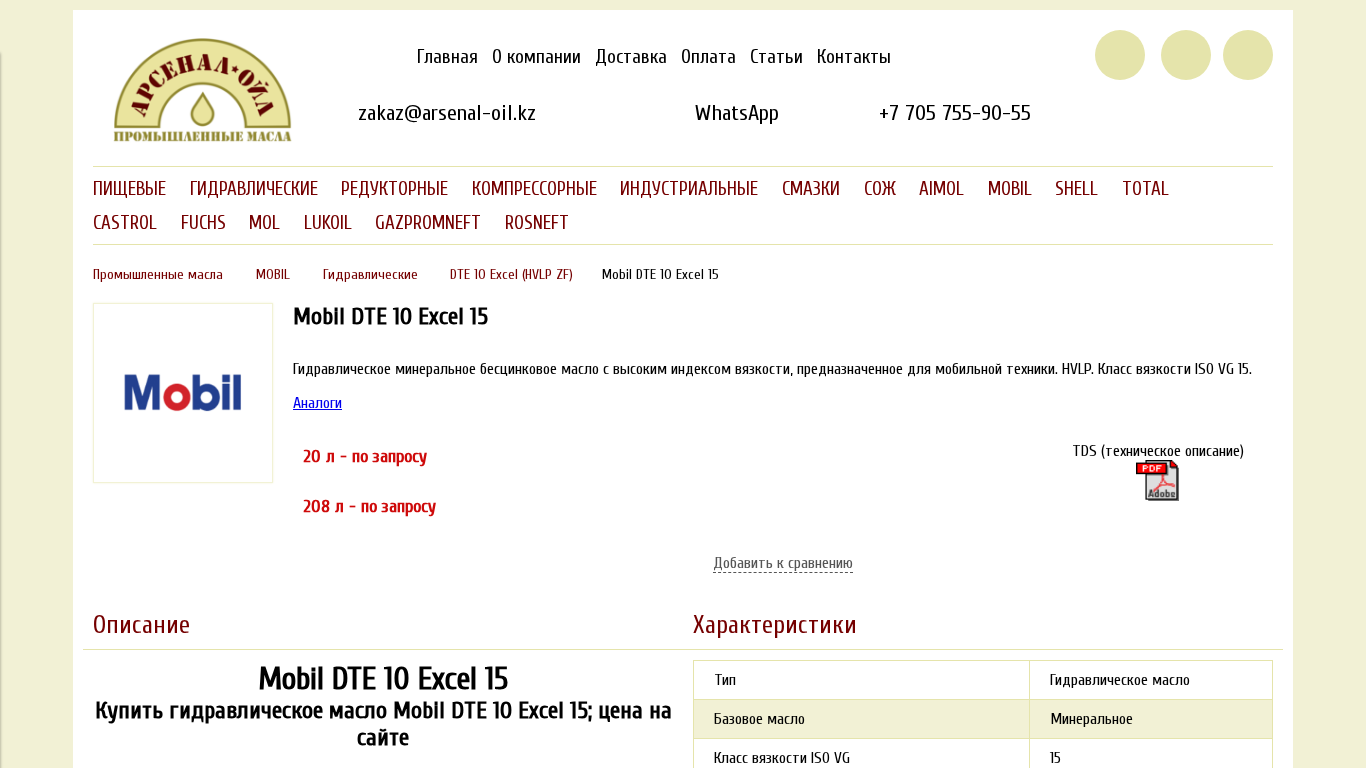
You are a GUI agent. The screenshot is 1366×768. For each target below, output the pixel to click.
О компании (536, 57)
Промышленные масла (158, 274)
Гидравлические (370, 274)
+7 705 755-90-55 (955, 113)
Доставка (631, 57)
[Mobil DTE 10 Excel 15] (1158, 480)
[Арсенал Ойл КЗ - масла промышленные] (193, 138)
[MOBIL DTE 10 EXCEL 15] (183, 478)
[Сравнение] (1186, 55)
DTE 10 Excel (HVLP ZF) (511, 274)
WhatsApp (736, 113)
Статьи (776, 57)
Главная (447, 57)
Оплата (708, 57)
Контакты (854, 57)
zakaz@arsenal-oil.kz (447, 113)
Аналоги (317, 403)
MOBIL (273, 274)
